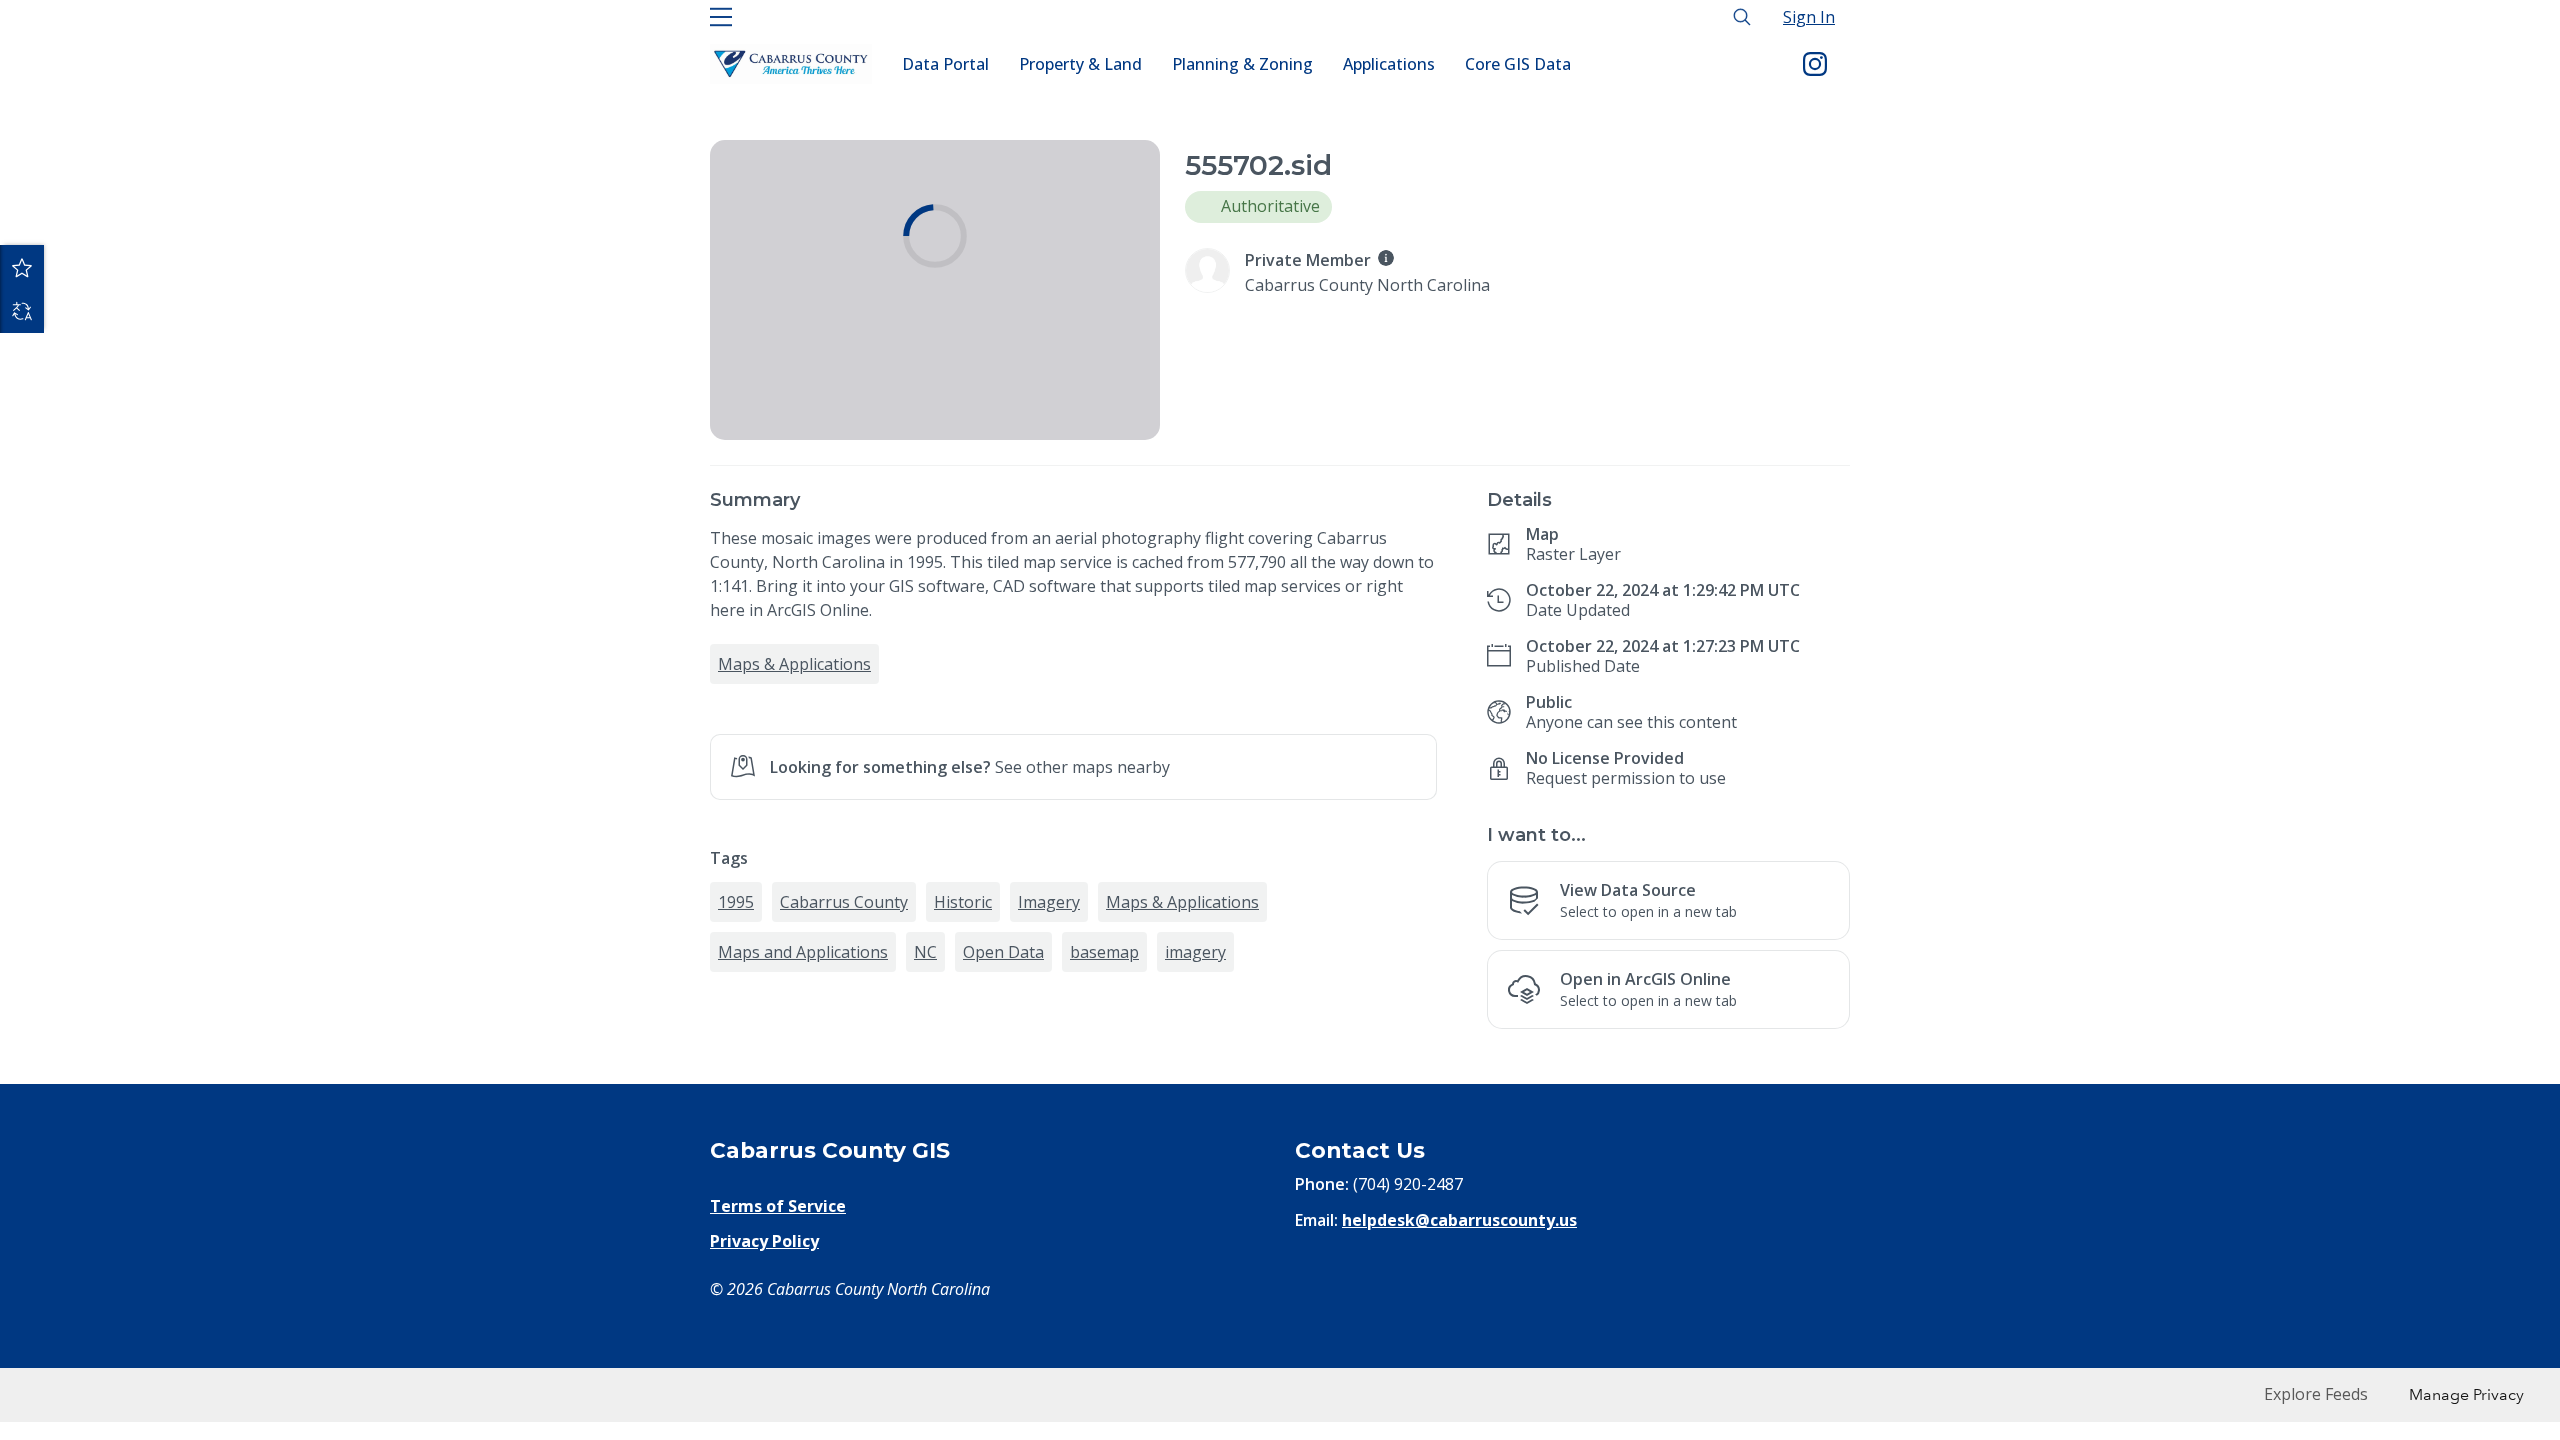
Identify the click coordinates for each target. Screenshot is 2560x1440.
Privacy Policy (764, 1241)
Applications (1389, 64)
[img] (1386, 258)
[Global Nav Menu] (721, 17)
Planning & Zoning (1242, 64)
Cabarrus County (844, 902)
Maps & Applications (794, 664)
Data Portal (945, 64)
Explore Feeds (2316, 1394)
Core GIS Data (1518, 64)
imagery (1195, 952)
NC (925, 952)
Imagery (1049, 902)
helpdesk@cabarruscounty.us (1459, 1220)
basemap (1104, 952)
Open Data (1003, 952)
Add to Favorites (22, 267)
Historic (963, 902)
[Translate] (22, 311)
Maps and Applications (803, 952)
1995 (736, 902)
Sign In (1809, 17)
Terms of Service (778, 1206)
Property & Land (1080, 64)
